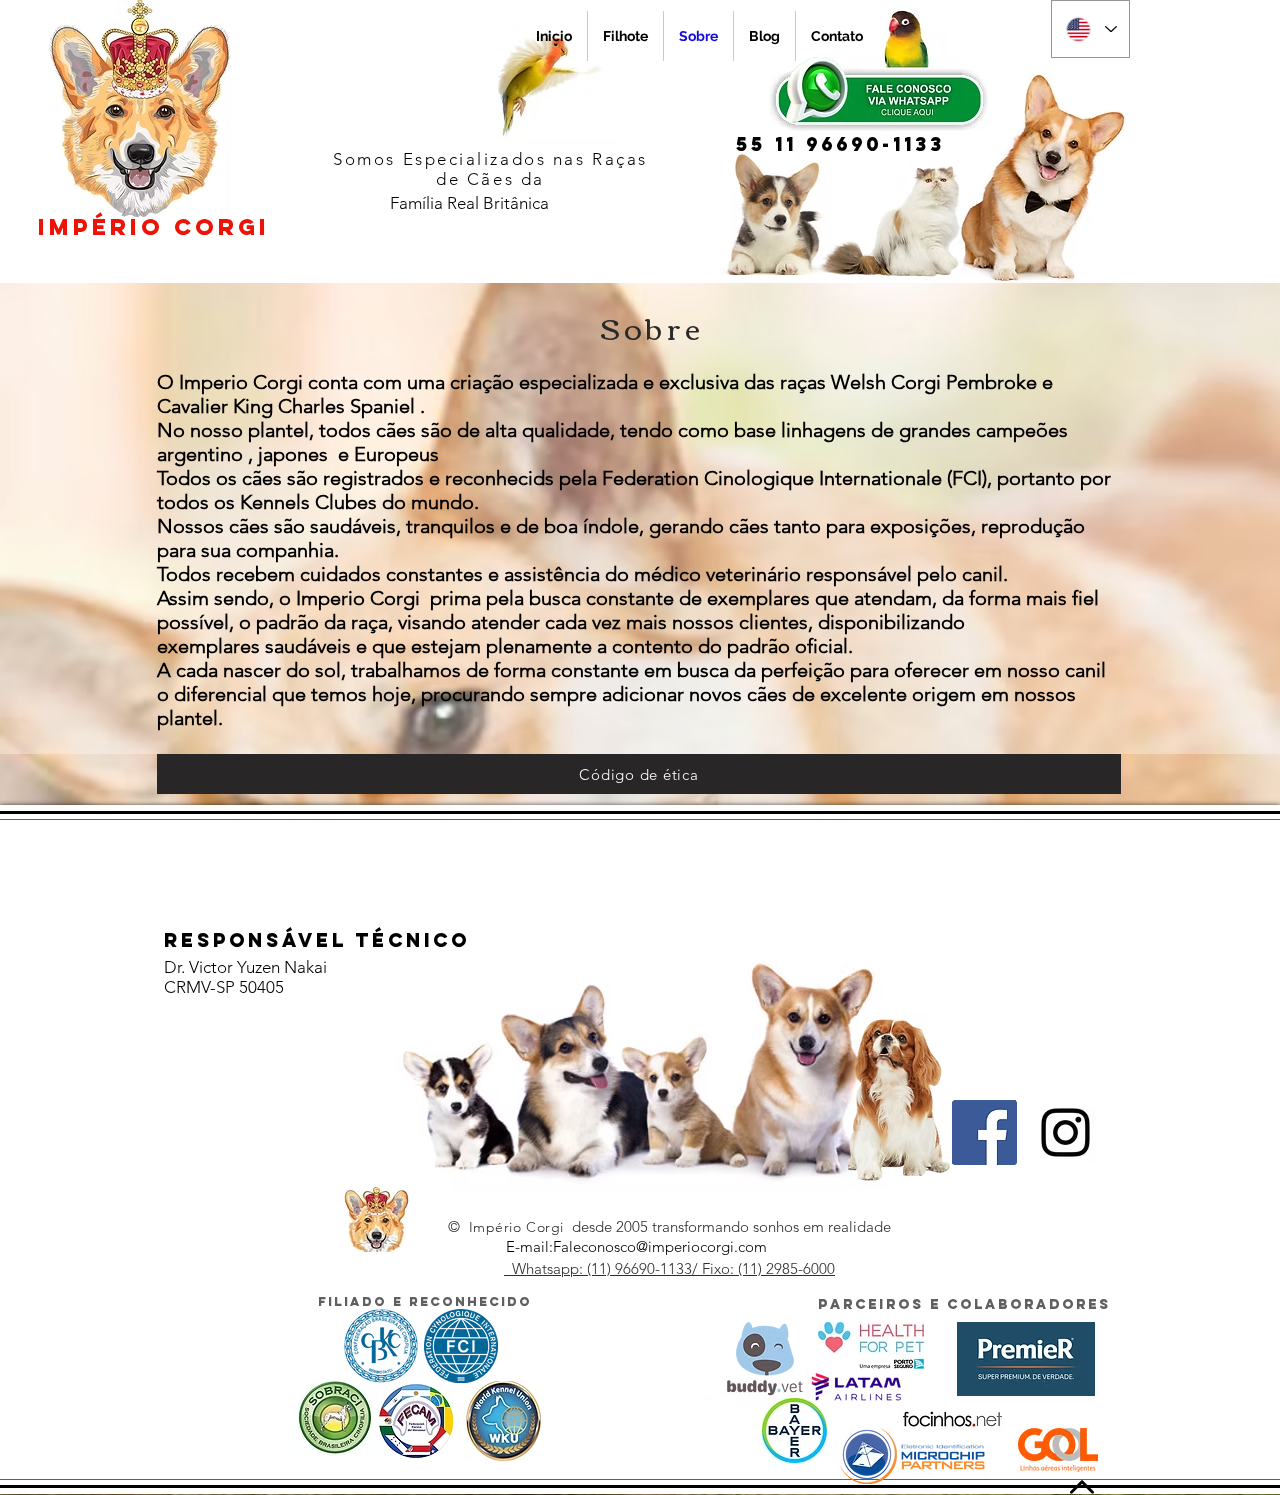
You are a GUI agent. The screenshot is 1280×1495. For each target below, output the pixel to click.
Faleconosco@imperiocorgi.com (660, 1246)
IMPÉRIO (154, 227)
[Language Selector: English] (1090, 29)
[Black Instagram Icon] (1065, 1132)
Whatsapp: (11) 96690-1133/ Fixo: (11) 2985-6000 (669, 1268)
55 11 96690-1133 (840, 144)
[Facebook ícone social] (984, 1132)
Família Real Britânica (469, 203)
